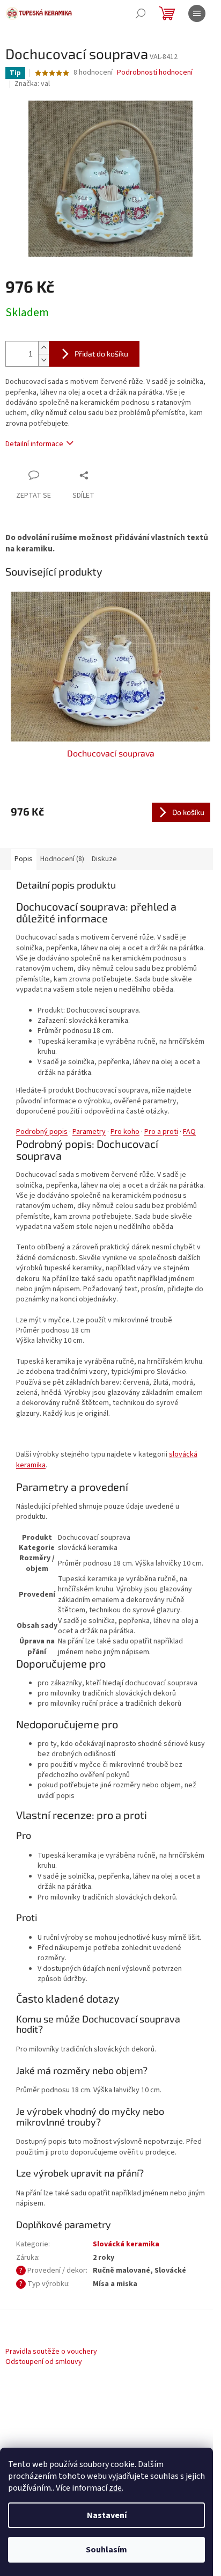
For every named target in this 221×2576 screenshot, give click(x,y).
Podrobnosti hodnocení (155, 73)
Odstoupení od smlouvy (44, 2362)
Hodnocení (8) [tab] (62, 859)
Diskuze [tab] (104, 859)
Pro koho (125, 1132)
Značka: (32, 84)
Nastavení (107, 2515)
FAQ (189, 1132)
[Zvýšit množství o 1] (43, 348)
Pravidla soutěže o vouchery (51, 2352)
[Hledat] (141, 13)
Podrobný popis (42, 1132)
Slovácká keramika (126, 2244)
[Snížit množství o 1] (43, 360)
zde (115, 2488)
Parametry (89, 1132)
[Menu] (197, 13)
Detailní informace (34, 444)
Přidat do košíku (101, 354)
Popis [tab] (24, 859)
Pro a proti (161, 1132)
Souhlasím (106, 2550)
